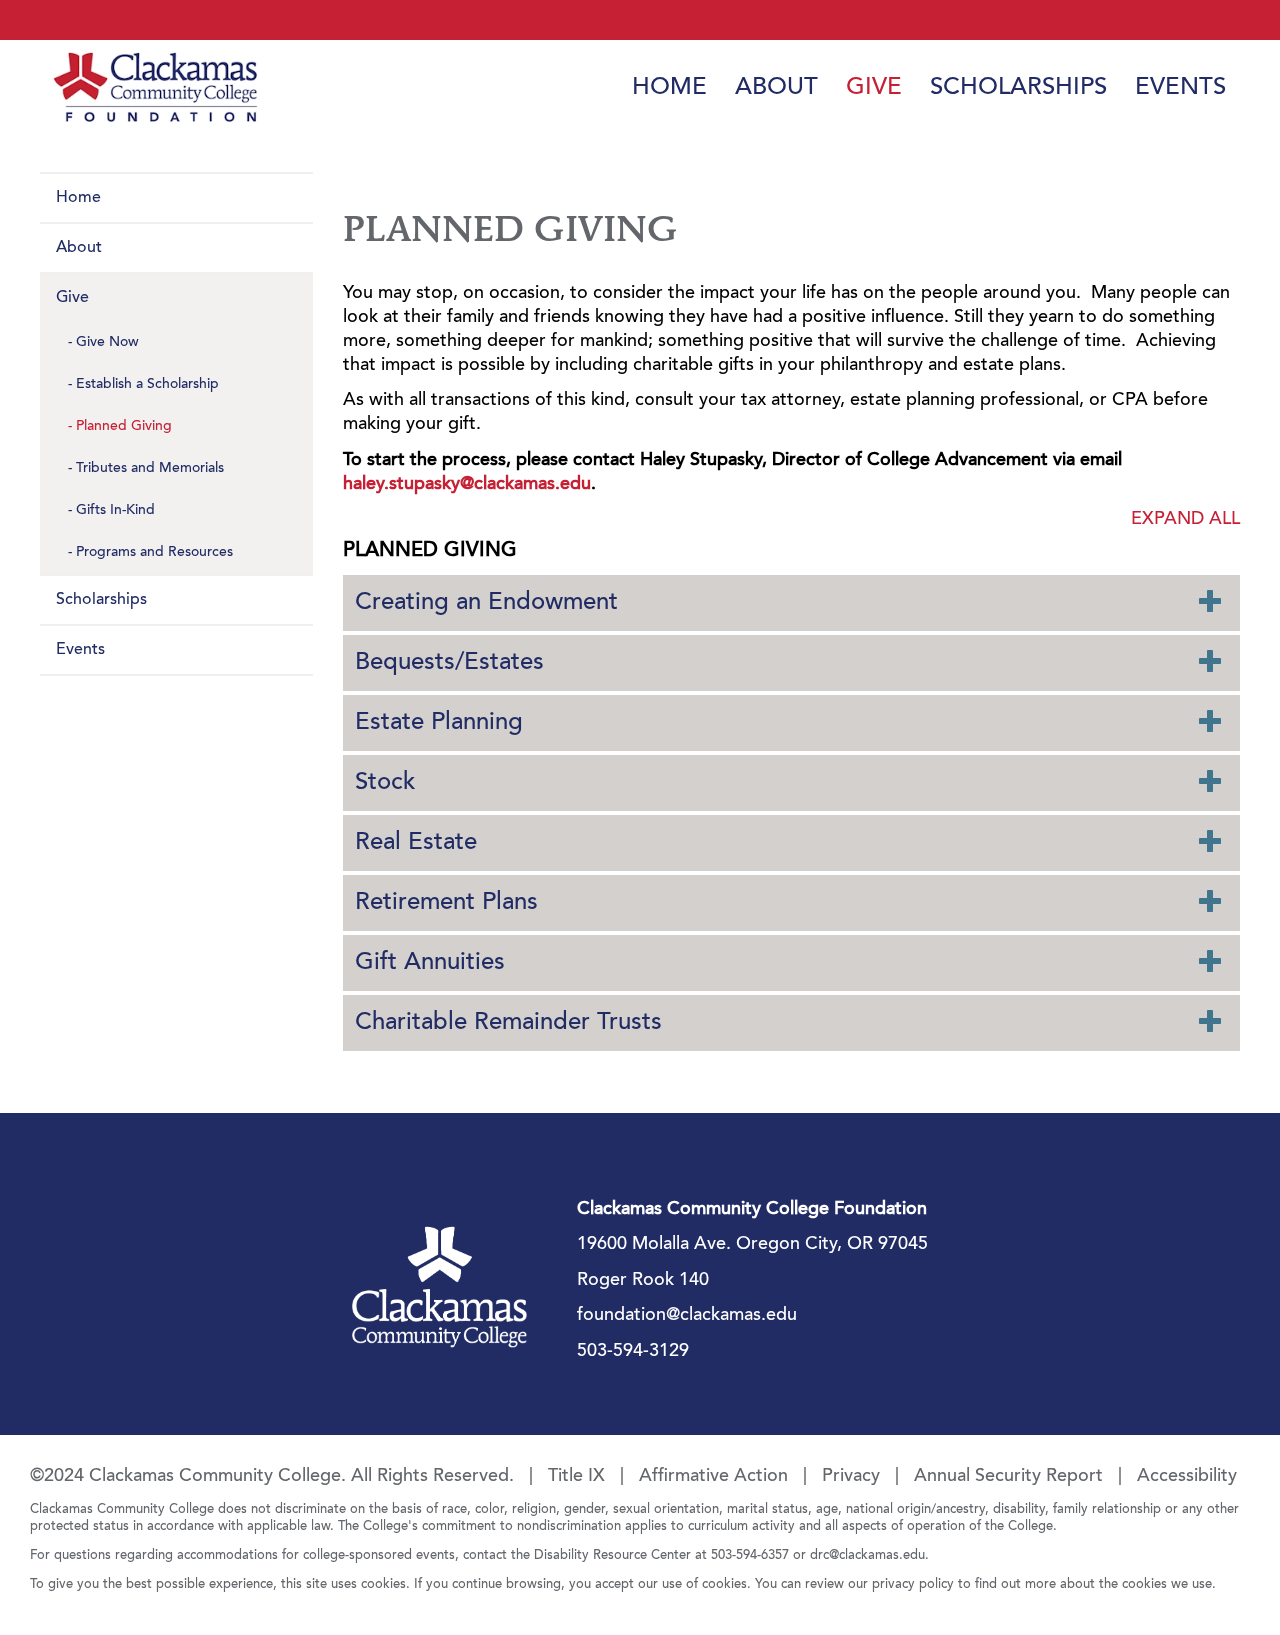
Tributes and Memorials (150, 469)
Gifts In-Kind (115, 511)
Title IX (576, 1477)
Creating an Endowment (486, 603)
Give (874, 88)
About (776, 88)
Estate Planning (439, 723)
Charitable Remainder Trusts (508, 1023)
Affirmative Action (713, 1477)
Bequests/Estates (449, 663)
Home (669, 88)
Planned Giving (124, 427)
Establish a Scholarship (147, 385)
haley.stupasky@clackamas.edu (467, 485)
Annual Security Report (1008, 1477)
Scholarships (1018, 88)
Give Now (107, 343)
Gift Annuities (430, 963)
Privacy (851, 1477)
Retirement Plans (446, 903)
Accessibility (1187, 1477)
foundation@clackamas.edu (687, 1316)
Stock (385, 783)
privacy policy (913, 1584)
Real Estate (416, 843)
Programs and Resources (154, 553)
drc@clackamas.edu (867, 1555)
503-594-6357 (750, 1555)
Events (1180, 88)
